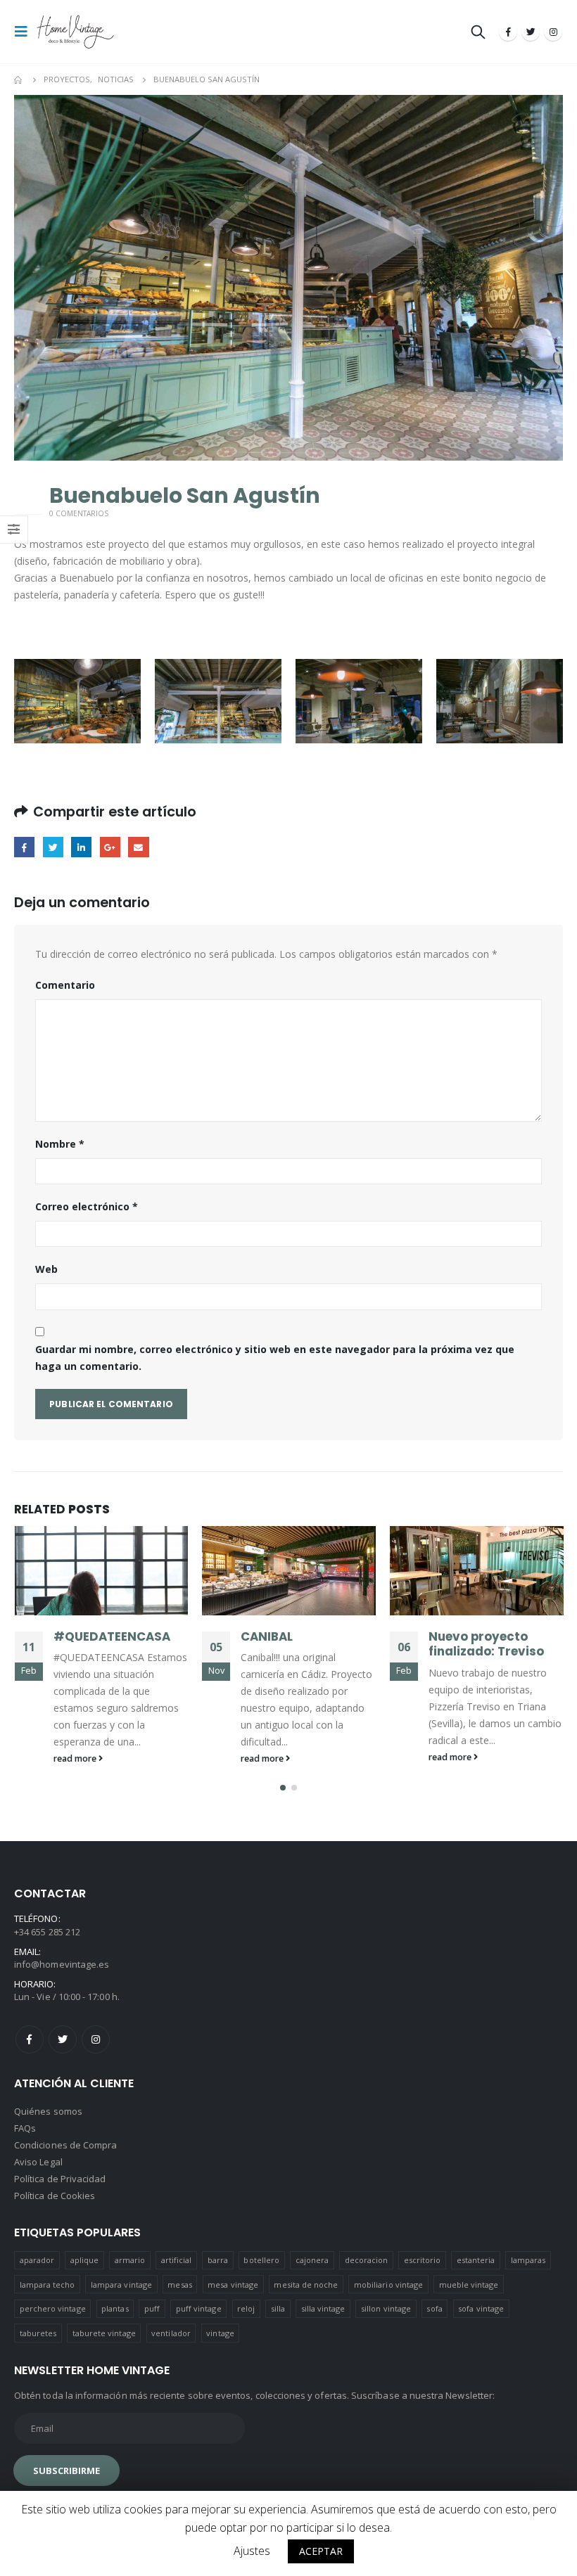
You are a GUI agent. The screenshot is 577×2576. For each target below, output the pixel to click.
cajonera (312, 2260)
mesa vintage (233, 2285)
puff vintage (199, 2308)
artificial (177, 2260)
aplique (84, 2260)
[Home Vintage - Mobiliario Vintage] (75, 32)
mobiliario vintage (388, 2285)
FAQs (25, 2128)
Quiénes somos (48, 2111)
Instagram (96, 2039)
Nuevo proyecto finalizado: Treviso (298, 1644)
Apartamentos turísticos (474, 1644)
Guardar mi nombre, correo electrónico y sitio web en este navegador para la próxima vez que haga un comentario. (275, 1358)
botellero (261, 2260)
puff (152, 2308)
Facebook (24, 847)
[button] (283, 1788)
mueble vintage (469, 2285)
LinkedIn (81, 847)
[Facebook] (508, 32)
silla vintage (323, 2308)
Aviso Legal (38, 2162)
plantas (115, 2308)
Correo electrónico (87, 1206)
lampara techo (47, 2285)
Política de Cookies (55, 2196)
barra (218, 2260)
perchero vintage (53, 2308)
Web (46, 1269)
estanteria (476, 2260)
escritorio (423, 2260)
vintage (220, 2333)
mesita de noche (306, 2285)
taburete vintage (104, 2333)
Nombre (60, 1144)
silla (278, 2308)
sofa (434, 2308)
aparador (37, 2260)
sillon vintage (386, 2308)
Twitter (53, 847)
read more (75, 1758)
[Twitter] (531, 32)
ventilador (171, 2333)
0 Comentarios (79, 513)
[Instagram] (553, 32)
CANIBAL (79, 1636)
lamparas (528, 2260)
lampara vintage (121, 2285)
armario (130, 2260)
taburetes (38, 2333)
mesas (179, 2285)
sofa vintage (481, 2308)
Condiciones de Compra (65, 2145)
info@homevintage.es (62, 1964)
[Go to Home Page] (19, 79)
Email (138, 847)
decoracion (367, 2260)
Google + (110, 847)
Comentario (65, 985)
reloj (246, 2308)
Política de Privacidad (60, 2179)
